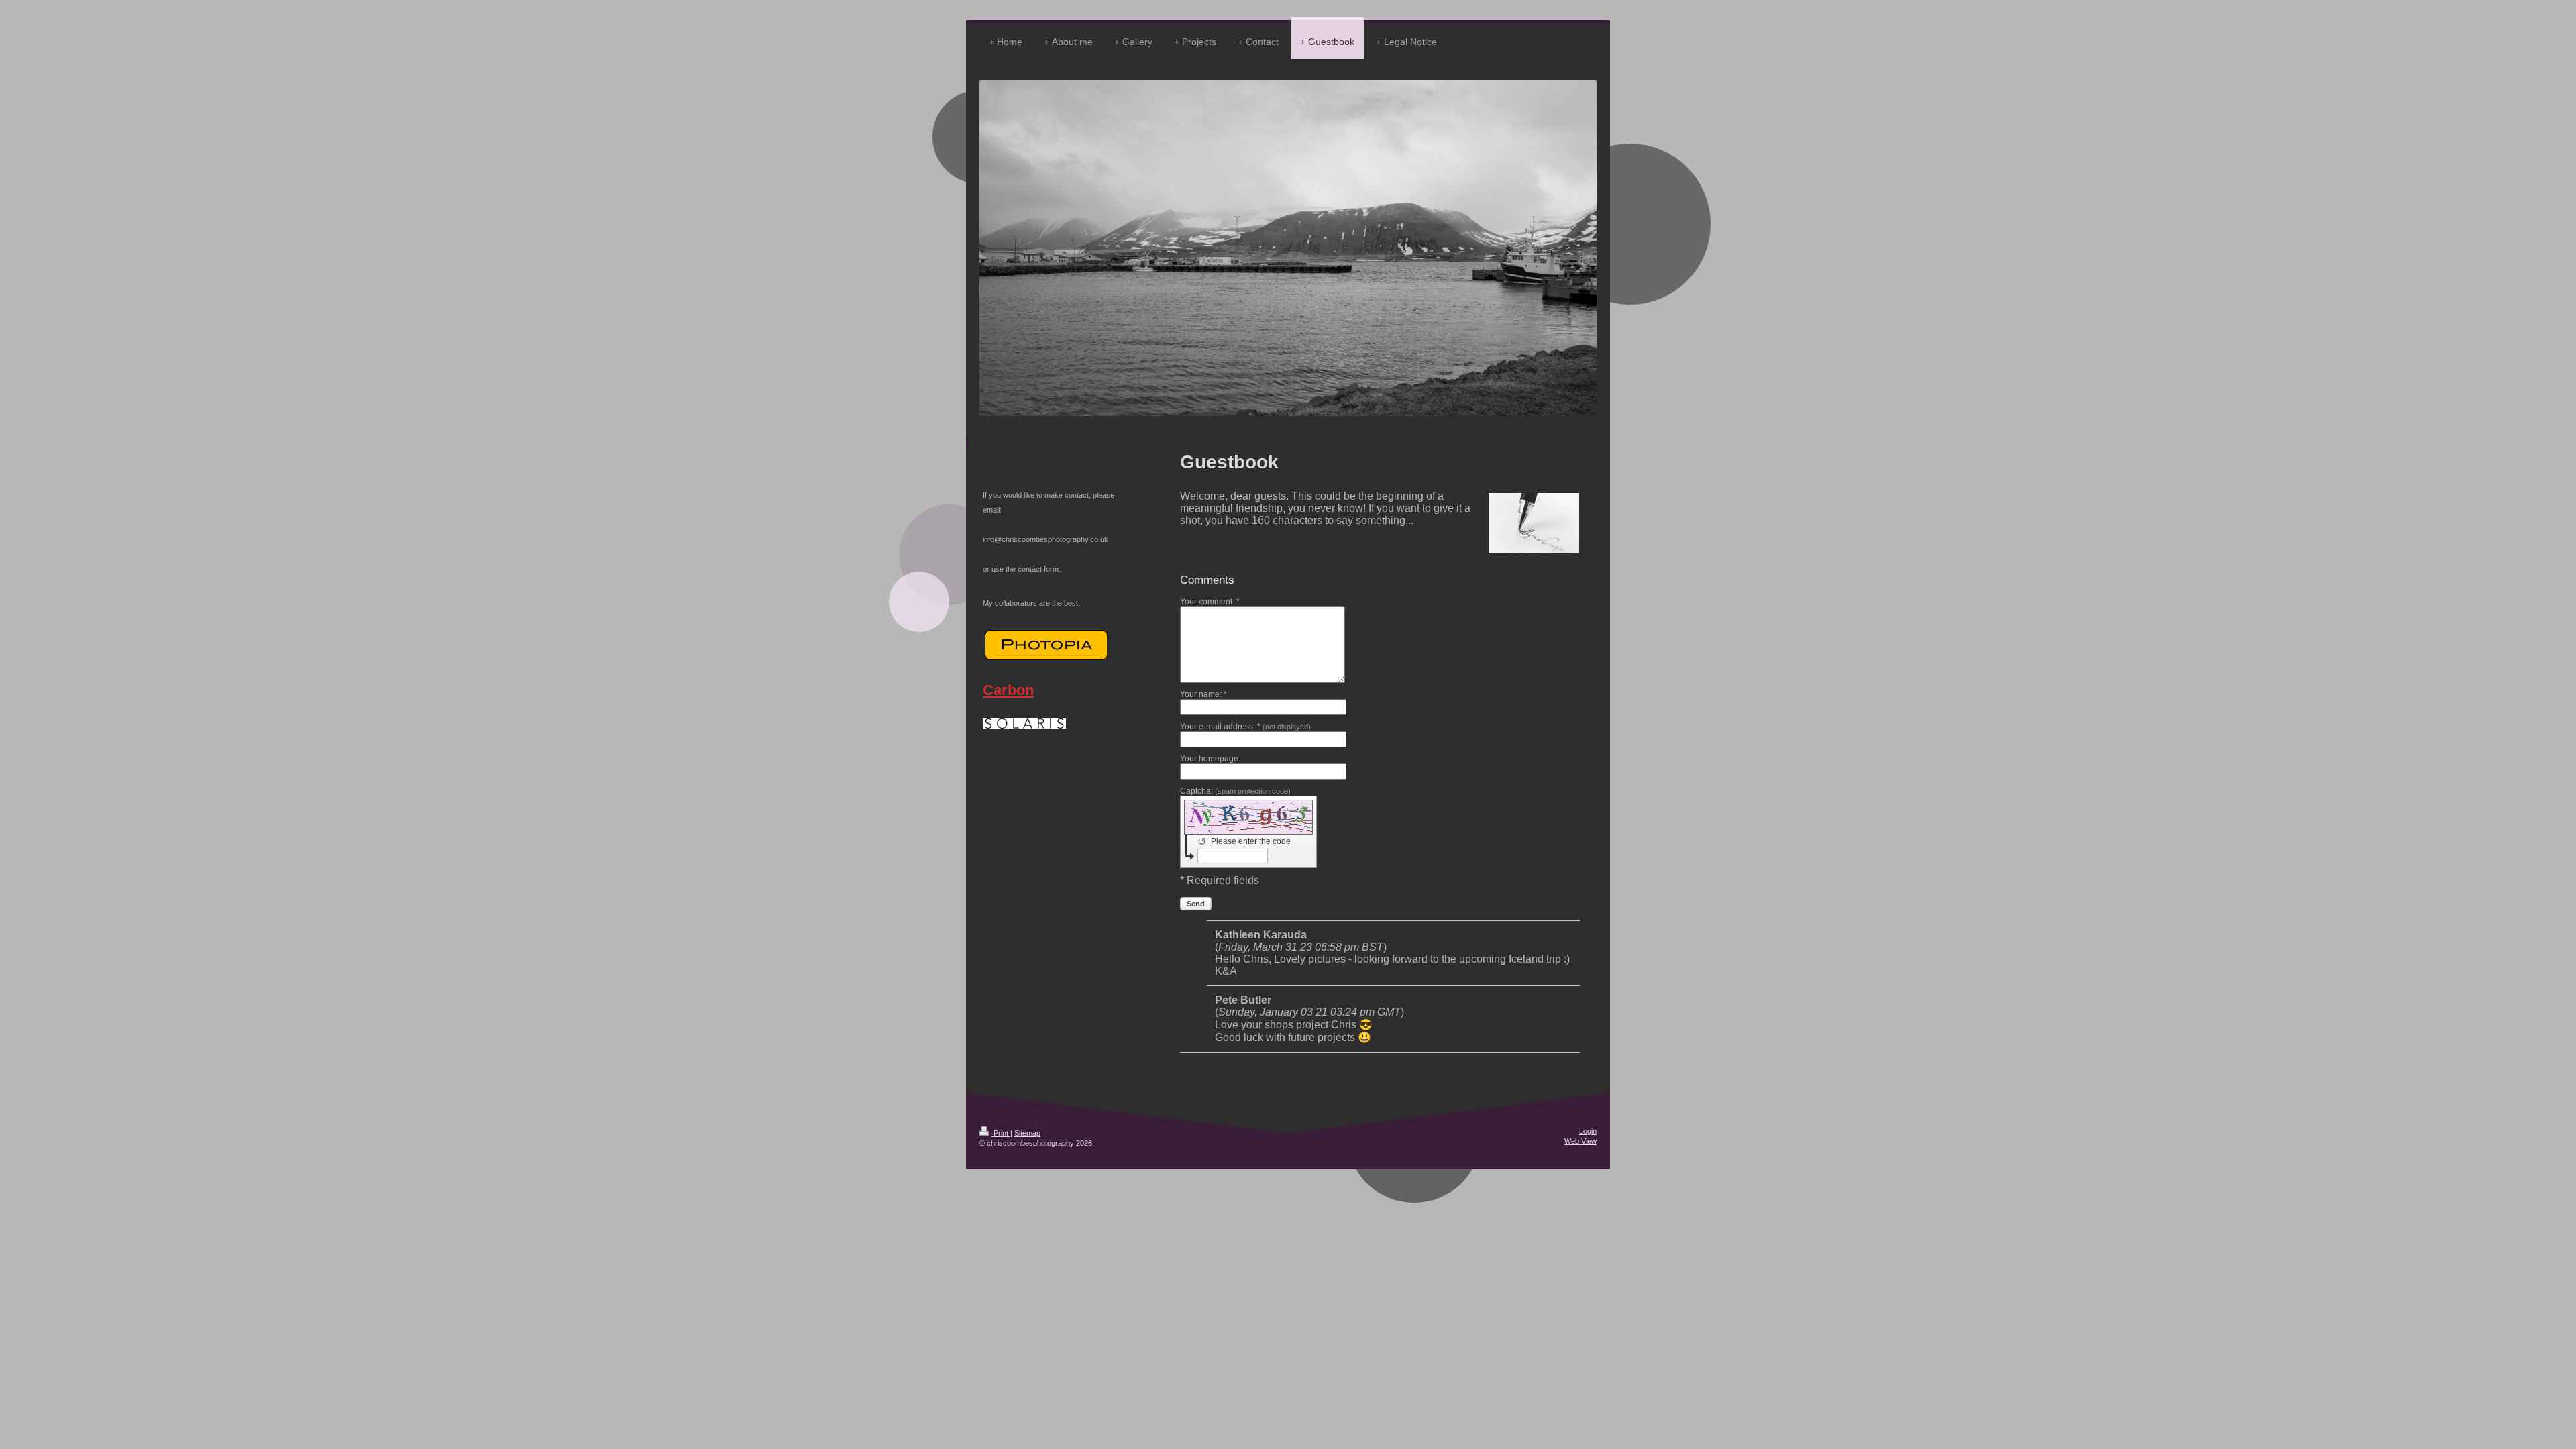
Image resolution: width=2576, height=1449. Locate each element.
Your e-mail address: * (1245, 727)
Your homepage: (1210, 759)
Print (1001, 1133)
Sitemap (1027, 1133)
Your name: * (1203, 694)
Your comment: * (1210, 602)
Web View (1580, 1141)
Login (1588, 1131)
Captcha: (1235, 791)
